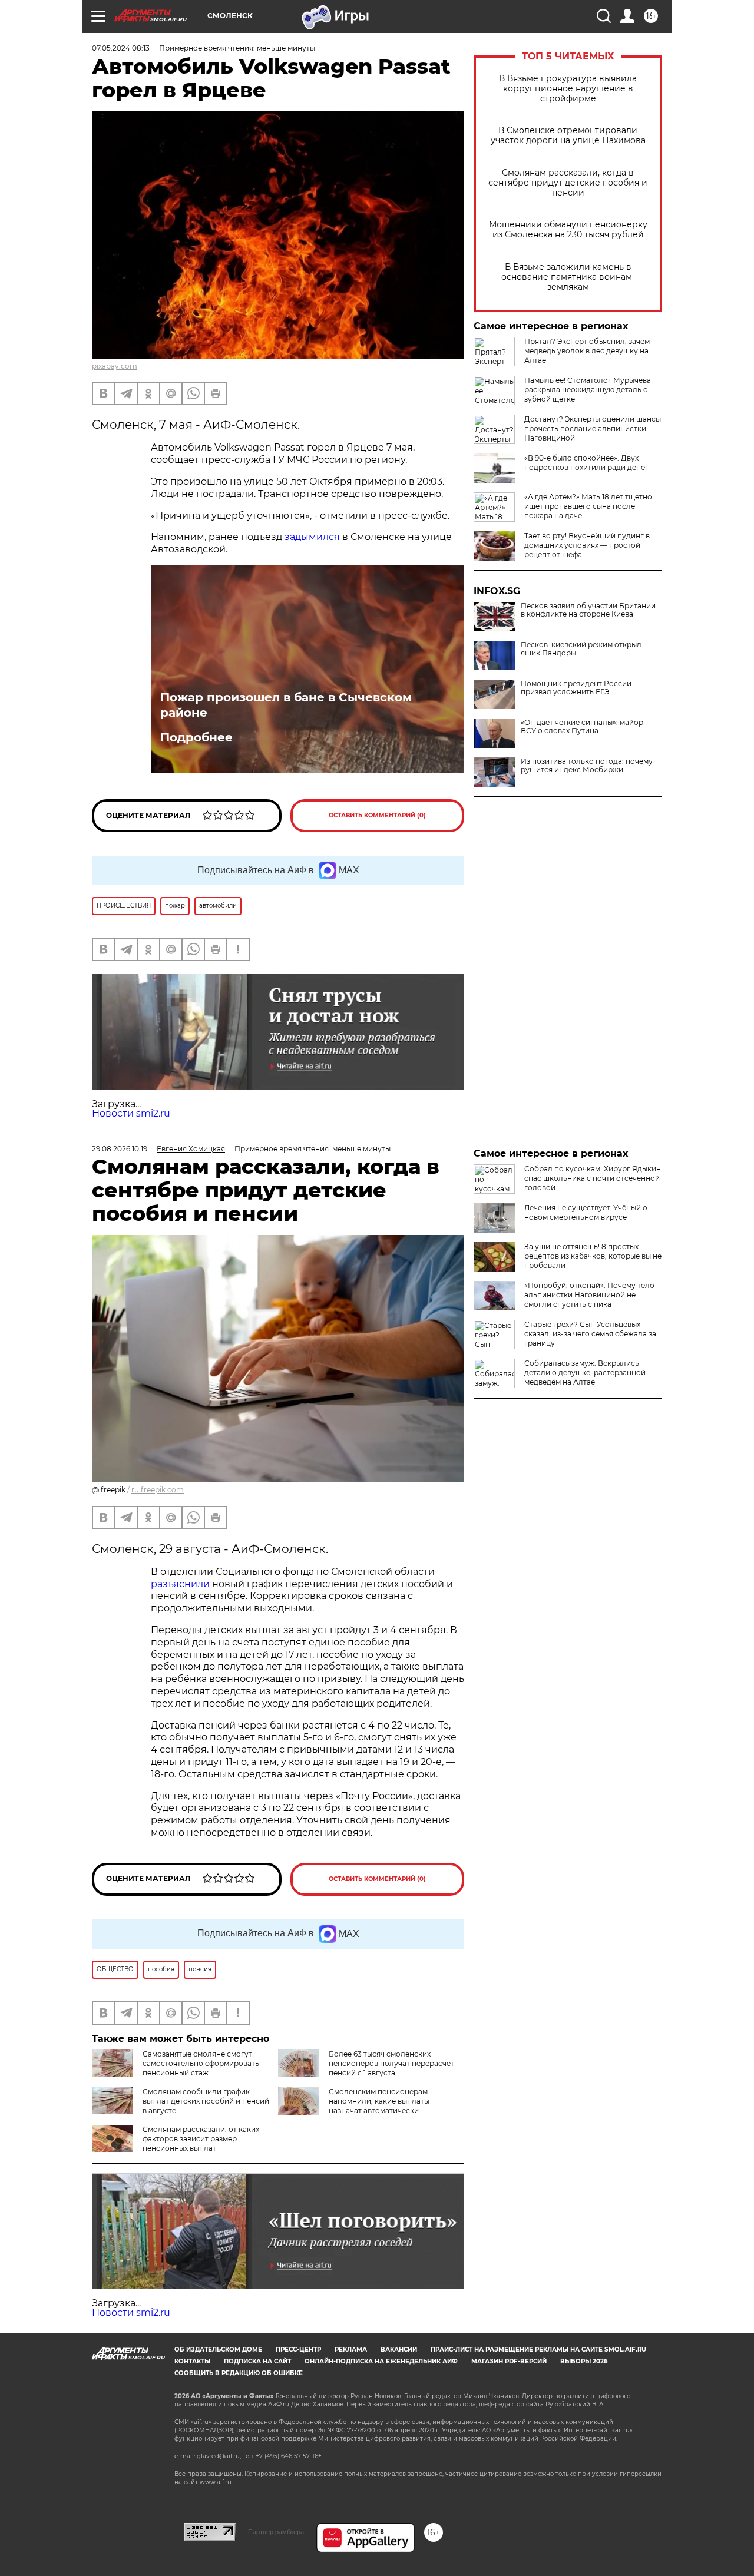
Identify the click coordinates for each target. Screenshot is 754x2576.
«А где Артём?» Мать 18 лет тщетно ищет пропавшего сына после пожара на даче (588, 506)
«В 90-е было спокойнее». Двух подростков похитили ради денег (586, 463)
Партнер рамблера (276, 2532)
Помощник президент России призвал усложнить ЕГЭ (576, 688)
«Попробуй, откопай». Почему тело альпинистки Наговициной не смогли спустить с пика (589, 1295)
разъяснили (181, 1584)
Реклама (351, 2350)
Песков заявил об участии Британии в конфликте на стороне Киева (588, 610)
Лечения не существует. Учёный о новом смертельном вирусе (586, 1212)
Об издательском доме (218, 2350)
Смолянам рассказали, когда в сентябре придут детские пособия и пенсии (568, 183)
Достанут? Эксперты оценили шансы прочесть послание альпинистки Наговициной (593, 428)
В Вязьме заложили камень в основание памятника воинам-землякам (568, 277)
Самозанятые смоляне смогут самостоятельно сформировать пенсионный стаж (201, 2063)
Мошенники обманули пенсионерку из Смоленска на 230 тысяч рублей (568, 230)
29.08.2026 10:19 (120, 1149)
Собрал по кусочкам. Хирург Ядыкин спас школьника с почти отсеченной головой (593, 1178)
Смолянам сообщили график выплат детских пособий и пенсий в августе (206, 2101)
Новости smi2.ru (131, 1113)
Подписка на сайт (257, 2361)
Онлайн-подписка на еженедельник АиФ (381, 2361)
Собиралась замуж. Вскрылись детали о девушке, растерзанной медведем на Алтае (585, 1373)
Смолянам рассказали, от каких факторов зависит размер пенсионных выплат (201, 2139)
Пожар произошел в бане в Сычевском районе (286, 705)
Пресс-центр (298, 2350)
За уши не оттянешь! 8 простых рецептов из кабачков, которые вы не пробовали (593, 1256)
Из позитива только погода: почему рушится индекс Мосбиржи (587, 766)
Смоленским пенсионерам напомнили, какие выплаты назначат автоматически (379, 2101)
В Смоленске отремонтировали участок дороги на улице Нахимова (568, 135)
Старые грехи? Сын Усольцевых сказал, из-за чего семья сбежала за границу (590, 1334)
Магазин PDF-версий (509, 2361)
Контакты (192, 2361)
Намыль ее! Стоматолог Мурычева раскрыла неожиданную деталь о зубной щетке (588, 390)
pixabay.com (115, 366)
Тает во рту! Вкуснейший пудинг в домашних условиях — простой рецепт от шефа (587, 545)
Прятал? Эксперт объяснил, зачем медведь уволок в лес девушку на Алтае (587, 351)
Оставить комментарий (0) (377, 815)
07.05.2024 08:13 (121, 48)
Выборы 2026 (584, 2361)
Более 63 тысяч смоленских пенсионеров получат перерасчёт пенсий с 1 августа (391, 2063)
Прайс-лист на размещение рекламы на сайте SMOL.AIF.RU (538, 2350)
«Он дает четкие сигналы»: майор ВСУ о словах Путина (582, 727)
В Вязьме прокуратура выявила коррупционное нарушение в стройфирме (568, 89)
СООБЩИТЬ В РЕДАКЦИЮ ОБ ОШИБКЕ (239, 2373)
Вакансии (399, 2350)
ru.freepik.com (158, 1490)
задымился (312, 537)
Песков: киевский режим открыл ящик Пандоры (581, 649)
